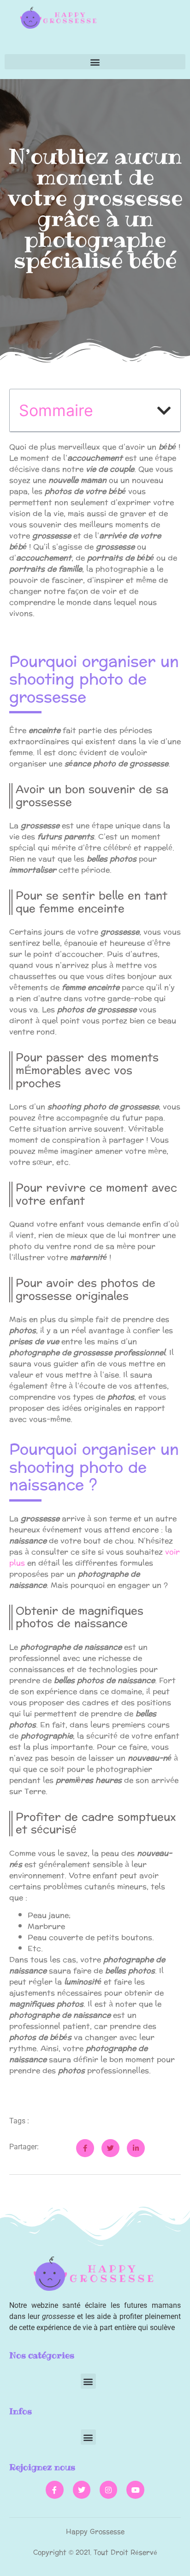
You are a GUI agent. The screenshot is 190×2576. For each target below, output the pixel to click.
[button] (95, 62)
